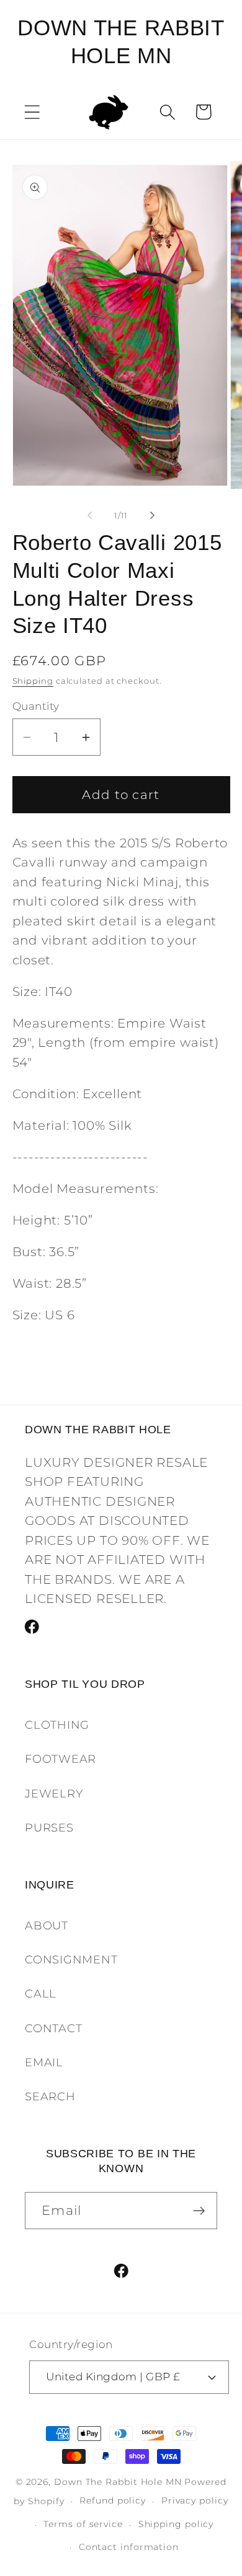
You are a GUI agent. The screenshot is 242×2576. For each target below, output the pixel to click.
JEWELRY (54, 1793)
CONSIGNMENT (71, 1959)
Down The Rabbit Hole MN (118, 2482)
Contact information (129, 2547)
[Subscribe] (199, 2211)
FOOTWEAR (60, 1759)
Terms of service (83, 2524)
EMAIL (44, 2062)
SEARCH (50, 2096)
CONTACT (53, 2028)
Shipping (33, 681)
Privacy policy (195, 2500)
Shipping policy (176, 2524)
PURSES (49, 1827)
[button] (32, 112)
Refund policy (113, 2500)
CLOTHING (57, 1725)
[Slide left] (89, 515)
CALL (41, 1993)
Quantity (36, 706)
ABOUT (47, 1925)
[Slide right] (153, 515)
